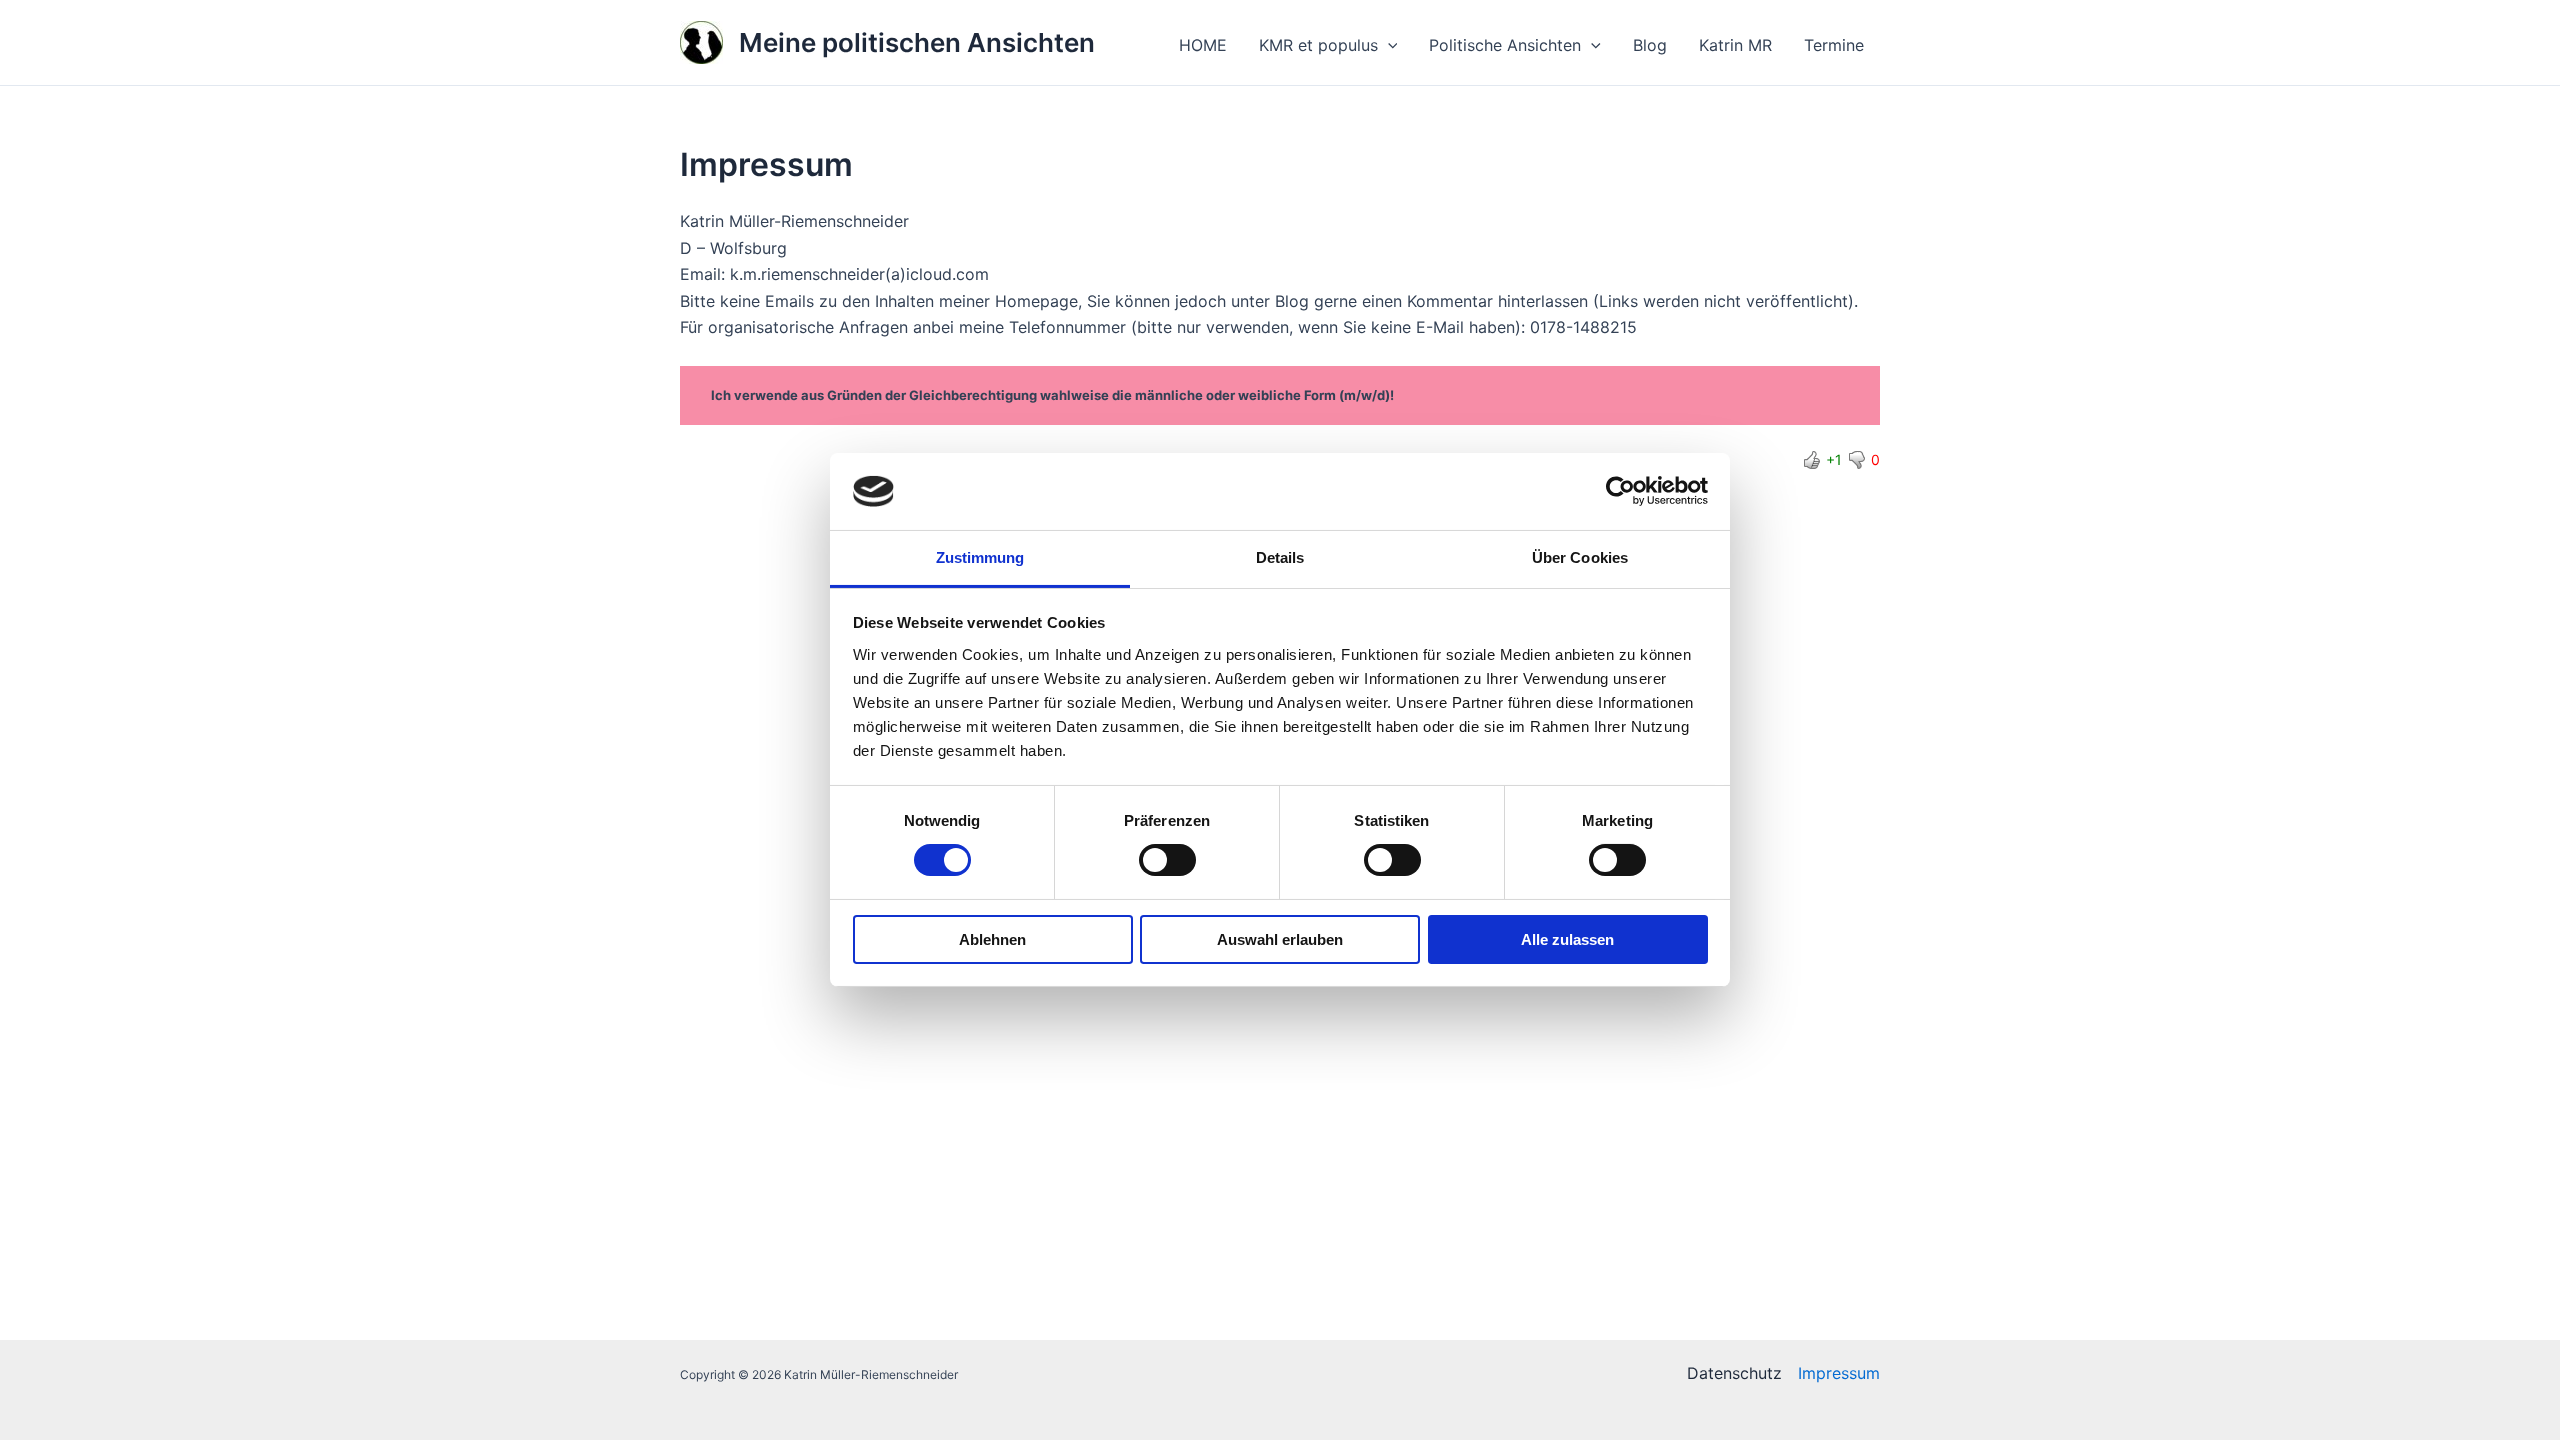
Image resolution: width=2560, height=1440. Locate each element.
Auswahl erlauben (1280, 939)
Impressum (1839, 1373)
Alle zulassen (1567, 939)
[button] (1388, 45)
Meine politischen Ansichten (917, 42)
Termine (1834, 45)
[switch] (1167, 860)
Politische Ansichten (1505, 45)
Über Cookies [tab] (1580, 557)
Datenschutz (1734, 1373)
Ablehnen (992, 939)
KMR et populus (1318, 45)
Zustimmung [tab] (980, 557)
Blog (1650, 45)
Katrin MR (1735, 45)
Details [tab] (1280, 557)
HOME (1203, 45)
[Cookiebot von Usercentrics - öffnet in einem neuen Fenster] (1620, 491)
